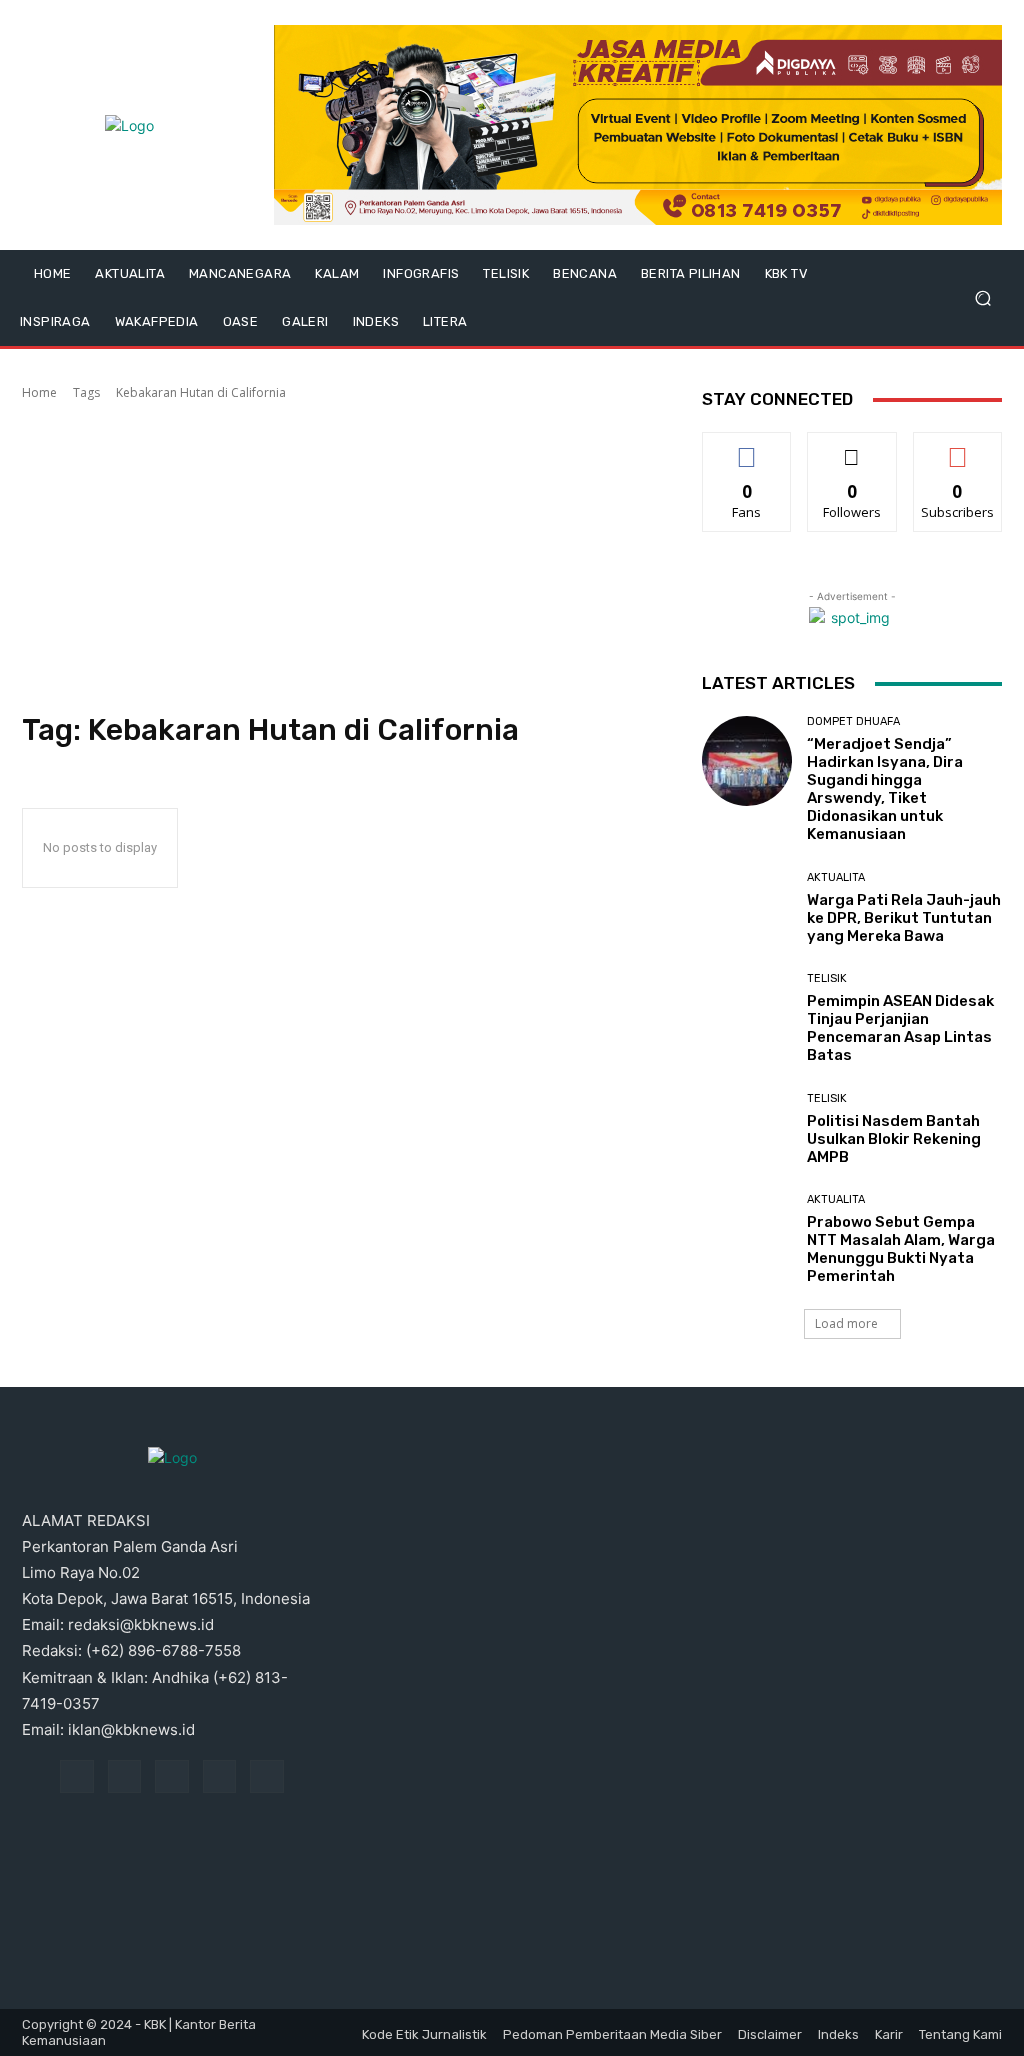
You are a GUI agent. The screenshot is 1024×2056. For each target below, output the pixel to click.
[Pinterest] (172, 1777)
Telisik (827, 978)
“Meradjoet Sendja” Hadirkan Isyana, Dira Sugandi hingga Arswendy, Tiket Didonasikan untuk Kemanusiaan (885, 789)
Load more (846, 1323)
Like (747, 447)
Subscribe (958, 447)
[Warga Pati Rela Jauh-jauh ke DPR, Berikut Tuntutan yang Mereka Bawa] (747, 908)
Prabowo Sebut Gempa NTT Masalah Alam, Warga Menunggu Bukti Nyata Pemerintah (901, 1249)
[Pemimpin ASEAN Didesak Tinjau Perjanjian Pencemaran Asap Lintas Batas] (747, 1018)
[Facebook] (77, 1777)
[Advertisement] (342, 557)
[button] (982, 298)
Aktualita (836, 877)
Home (39, 392)
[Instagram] (125, 1777)
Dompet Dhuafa (853, 721)
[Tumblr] (220, 1777)
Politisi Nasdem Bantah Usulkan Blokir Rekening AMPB (894, 1139)
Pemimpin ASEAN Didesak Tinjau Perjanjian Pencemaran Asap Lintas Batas (900, 1028)
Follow (852, 447)
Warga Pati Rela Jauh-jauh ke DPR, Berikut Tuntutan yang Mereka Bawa (904, 918)
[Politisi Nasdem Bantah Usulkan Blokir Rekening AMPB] (747, 1129)
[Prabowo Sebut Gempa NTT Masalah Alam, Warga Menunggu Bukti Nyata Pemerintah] (747, 1239)
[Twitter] (267, 1777)
